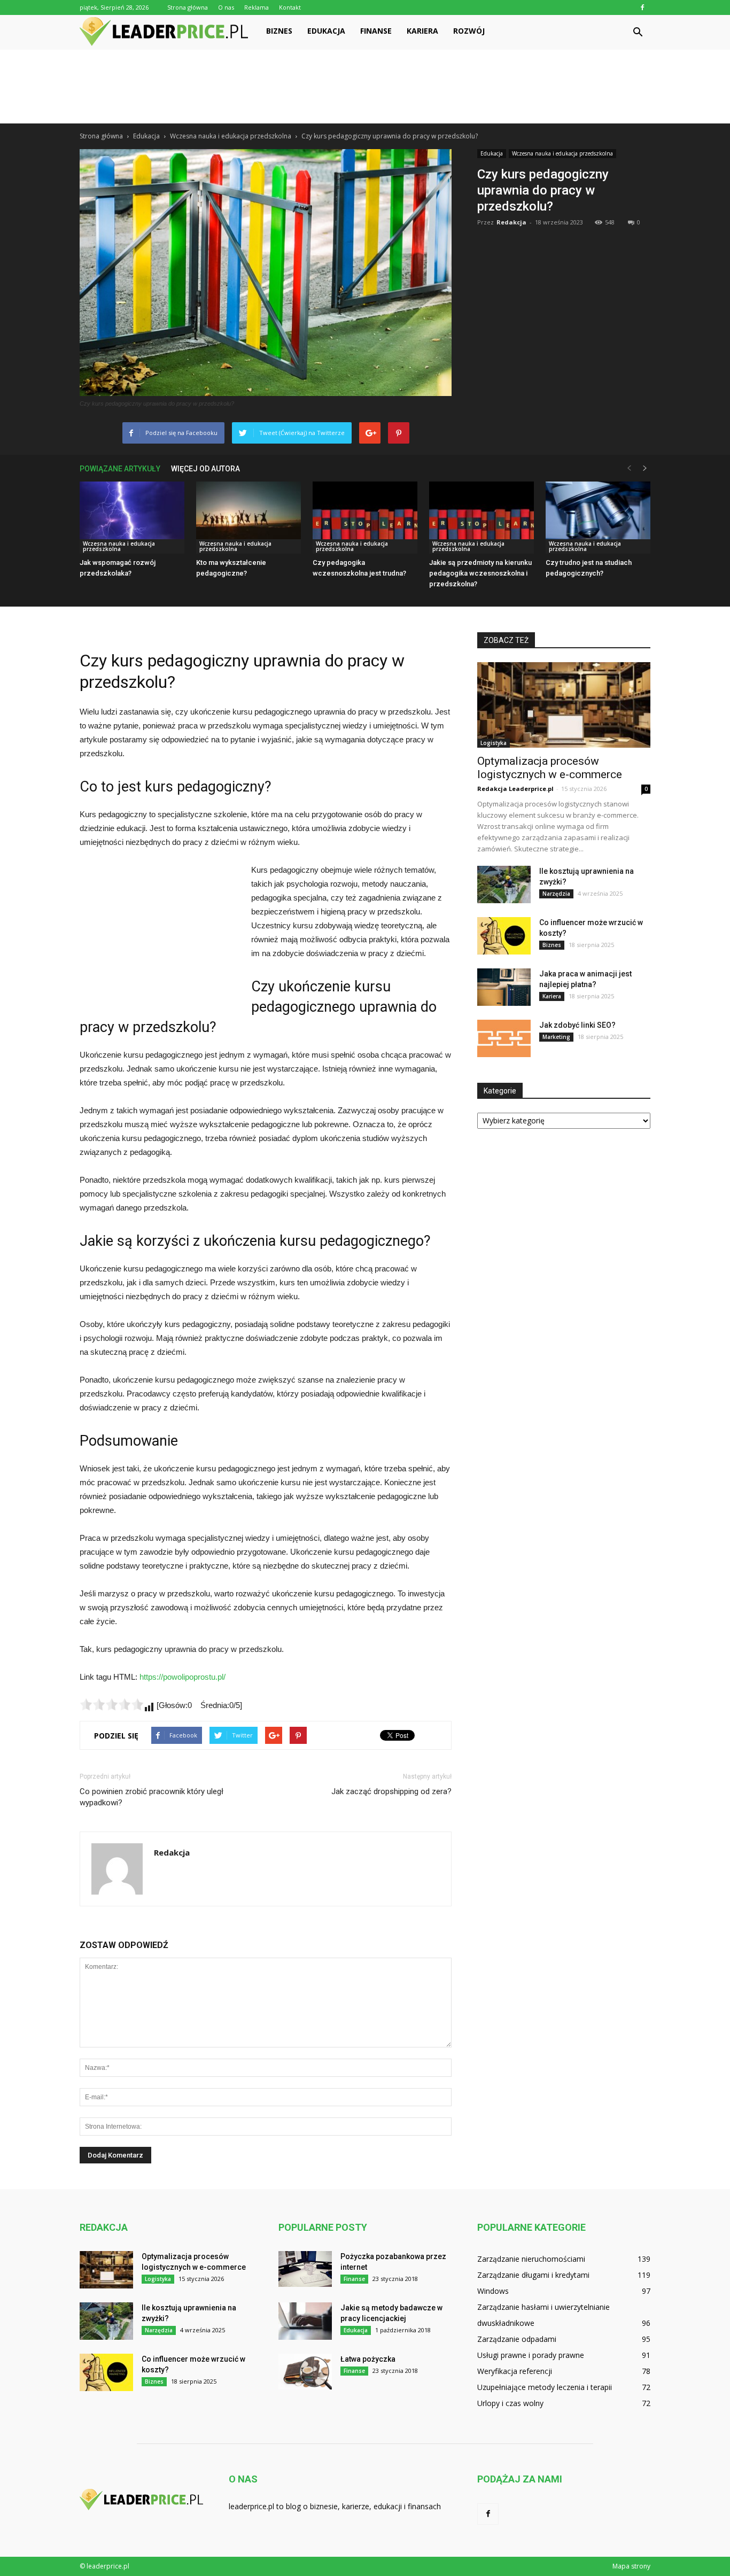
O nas (226, 7)
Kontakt (290, 7)
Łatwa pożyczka (368, 2359)
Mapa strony (631, 2566)
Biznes (279, 31)
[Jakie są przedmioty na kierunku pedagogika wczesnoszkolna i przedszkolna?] (482, 518)
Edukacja (326, 31)
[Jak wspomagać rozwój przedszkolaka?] (132, 518)
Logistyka (494, 743)
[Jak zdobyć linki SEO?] (504, 1038)
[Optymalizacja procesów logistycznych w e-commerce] (564, 705)
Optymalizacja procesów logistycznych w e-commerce (550, 768)
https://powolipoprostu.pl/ (183, 1677)
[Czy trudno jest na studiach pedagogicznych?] (598, 518)
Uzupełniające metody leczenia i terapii (545, 2387)
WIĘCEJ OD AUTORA (205, 469)
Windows (493, 2291)
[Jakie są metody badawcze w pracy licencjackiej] (305, 2321)
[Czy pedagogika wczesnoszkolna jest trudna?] (365, 518)
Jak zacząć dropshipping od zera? (391, 1791)
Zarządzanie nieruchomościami (531, 2259)
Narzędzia (556, 894)
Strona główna (188, 7)
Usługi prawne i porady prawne (531, 2355)
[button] (638, 33)
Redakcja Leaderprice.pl (515, 789)
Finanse (376, 31)
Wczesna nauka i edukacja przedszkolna (562, 153)
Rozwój (469, 31)
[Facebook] (642, 7)
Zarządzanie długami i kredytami (533, 2275)
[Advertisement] (365, 87)
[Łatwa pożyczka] (305, 2372)
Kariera (422, 31)
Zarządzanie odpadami (517, 2339)
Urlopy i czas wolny (510, 2403)
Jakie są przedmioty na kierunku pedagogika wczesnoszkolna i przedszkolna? (480, 573)
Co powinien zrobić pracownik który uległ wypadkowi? (152, 1797)
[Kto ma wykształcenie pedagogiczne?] (248, 518)
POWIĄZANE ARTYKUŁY (120, 469)
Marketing (556, 1037)
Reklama (257, 7)
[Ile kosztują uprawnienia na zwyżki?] (504, 884)
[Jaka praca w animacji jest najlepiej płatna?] (504, 987)
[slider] (112, 1704)
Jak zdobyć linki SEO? (577, 1025)
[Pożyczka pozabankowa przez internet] (305, 2269)
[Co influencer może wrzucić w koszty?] (504, 936)
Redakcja (511, 222)
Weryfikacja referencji (515, 2371)
